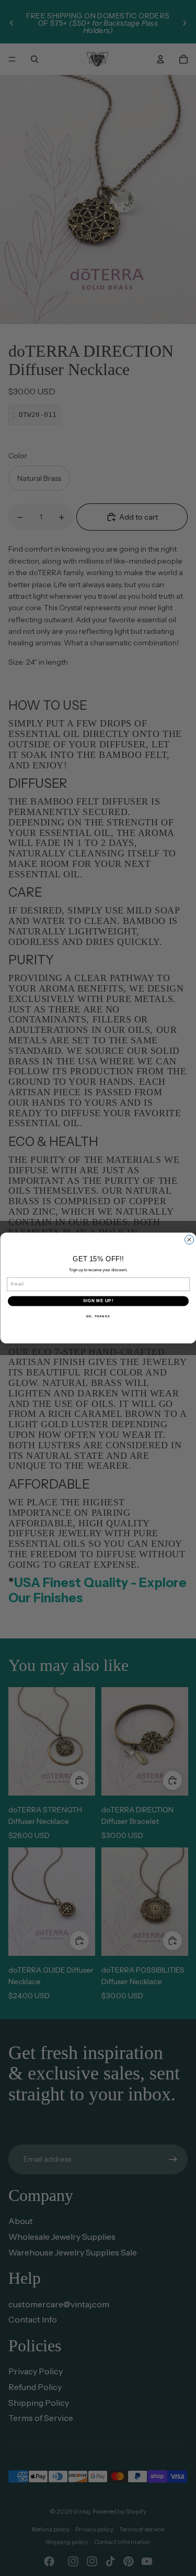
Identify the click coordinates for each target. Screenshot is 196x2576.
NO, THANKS (98, 1316)
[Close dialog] (189, 1240)
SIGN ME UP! (98, 1301)
